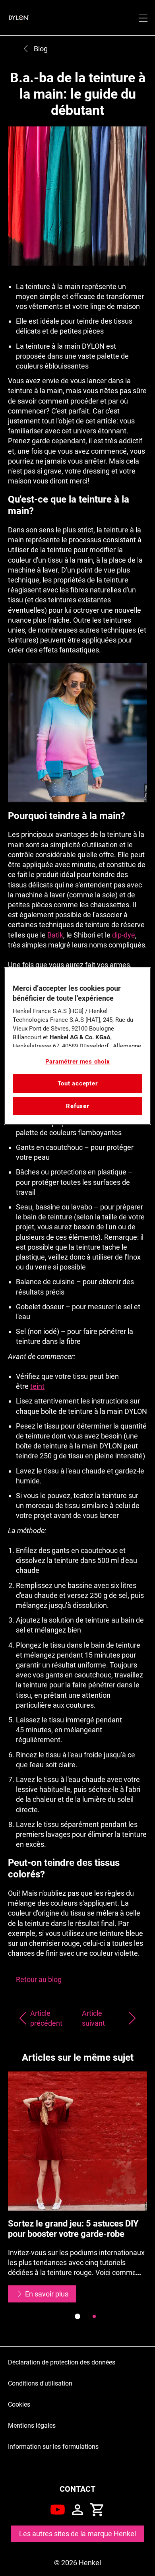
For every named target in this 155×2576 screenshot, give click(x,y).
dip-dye (124, 935)
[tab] (77, 2316)
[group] (77, 2201)
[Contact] (77, 2510)
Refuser (77, 1106)
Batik (55, 935)
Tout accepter (78, 1083)
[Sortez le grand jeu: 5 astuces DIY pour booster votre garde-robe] (77, 2187)
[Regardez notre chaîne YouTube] (58, 2510)
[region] (78, 1046)
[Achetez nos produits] (97, 2510)
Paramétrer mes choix (78, 1062)
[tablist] (77, 2316)
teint (37, 1386)
